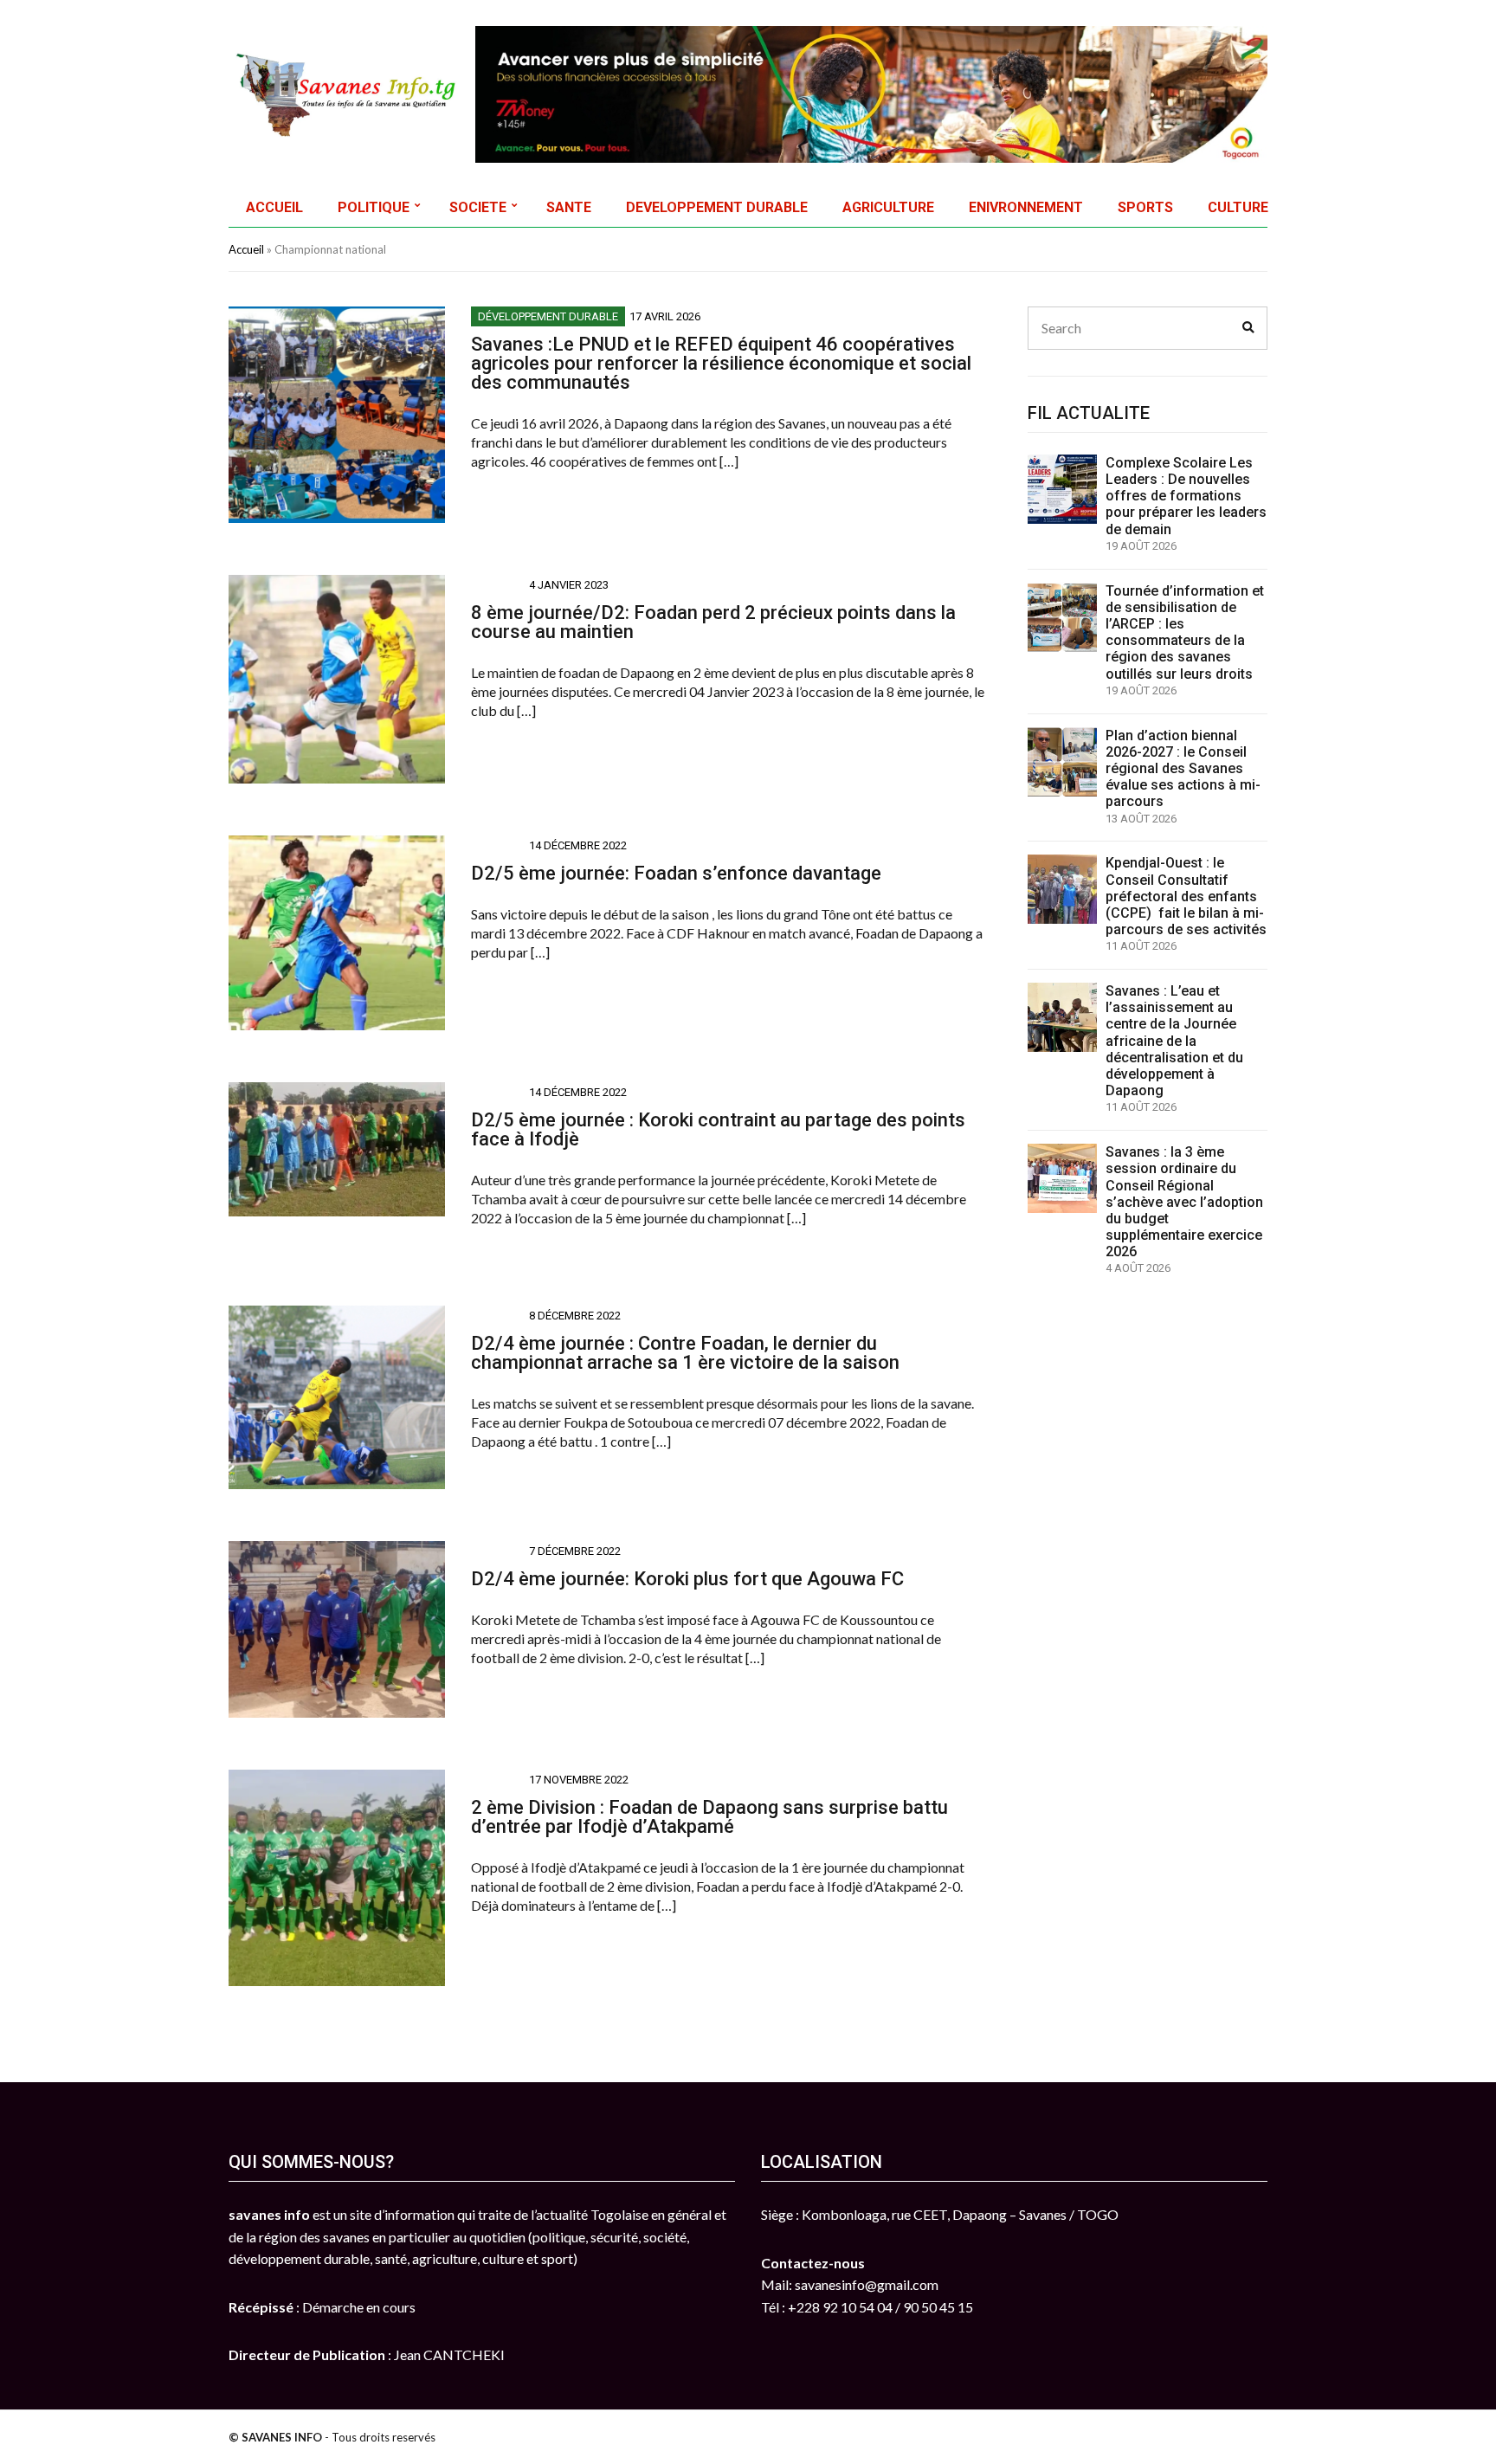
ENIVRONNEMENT (1026, 207)
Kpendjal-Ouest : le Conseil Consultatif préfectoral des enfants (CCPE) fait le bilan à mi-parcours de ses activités (1186, 896)
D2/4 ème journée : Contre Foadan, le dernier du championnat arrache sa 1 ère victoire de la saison (685, 1353)
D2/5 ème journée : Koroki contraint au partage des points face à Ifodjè (718, 1129)
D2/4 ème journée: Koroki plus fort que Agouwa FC (687, 1579)
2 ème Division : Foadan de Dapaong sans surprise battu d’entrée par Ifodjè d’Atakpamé (709, 1817)
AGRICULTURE (888, 207)
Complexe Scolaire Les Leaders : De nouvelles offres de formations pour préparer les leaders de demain (1186, 496)
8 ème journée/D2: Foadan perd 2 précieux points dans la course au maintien (713, 622)
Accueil (246, 249)
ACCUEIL (274, 207)
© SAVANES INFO (275, 2437)
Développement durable (548, 316)
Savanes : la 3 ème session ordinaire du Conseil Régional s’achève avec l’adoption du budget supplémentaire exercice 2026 (1184, 1202)
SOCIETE (478, 207)
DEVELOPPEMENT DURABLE (717, 207)
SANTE (569, 207)
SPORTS (1145, 207)
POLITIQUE (374, 207)
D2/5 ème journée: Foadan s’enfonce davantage (676, 873)
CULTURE (1238, 207)
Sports (498, 585)
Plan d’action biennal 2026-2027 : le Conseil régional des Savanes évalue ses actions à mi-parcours (1183, 769)
